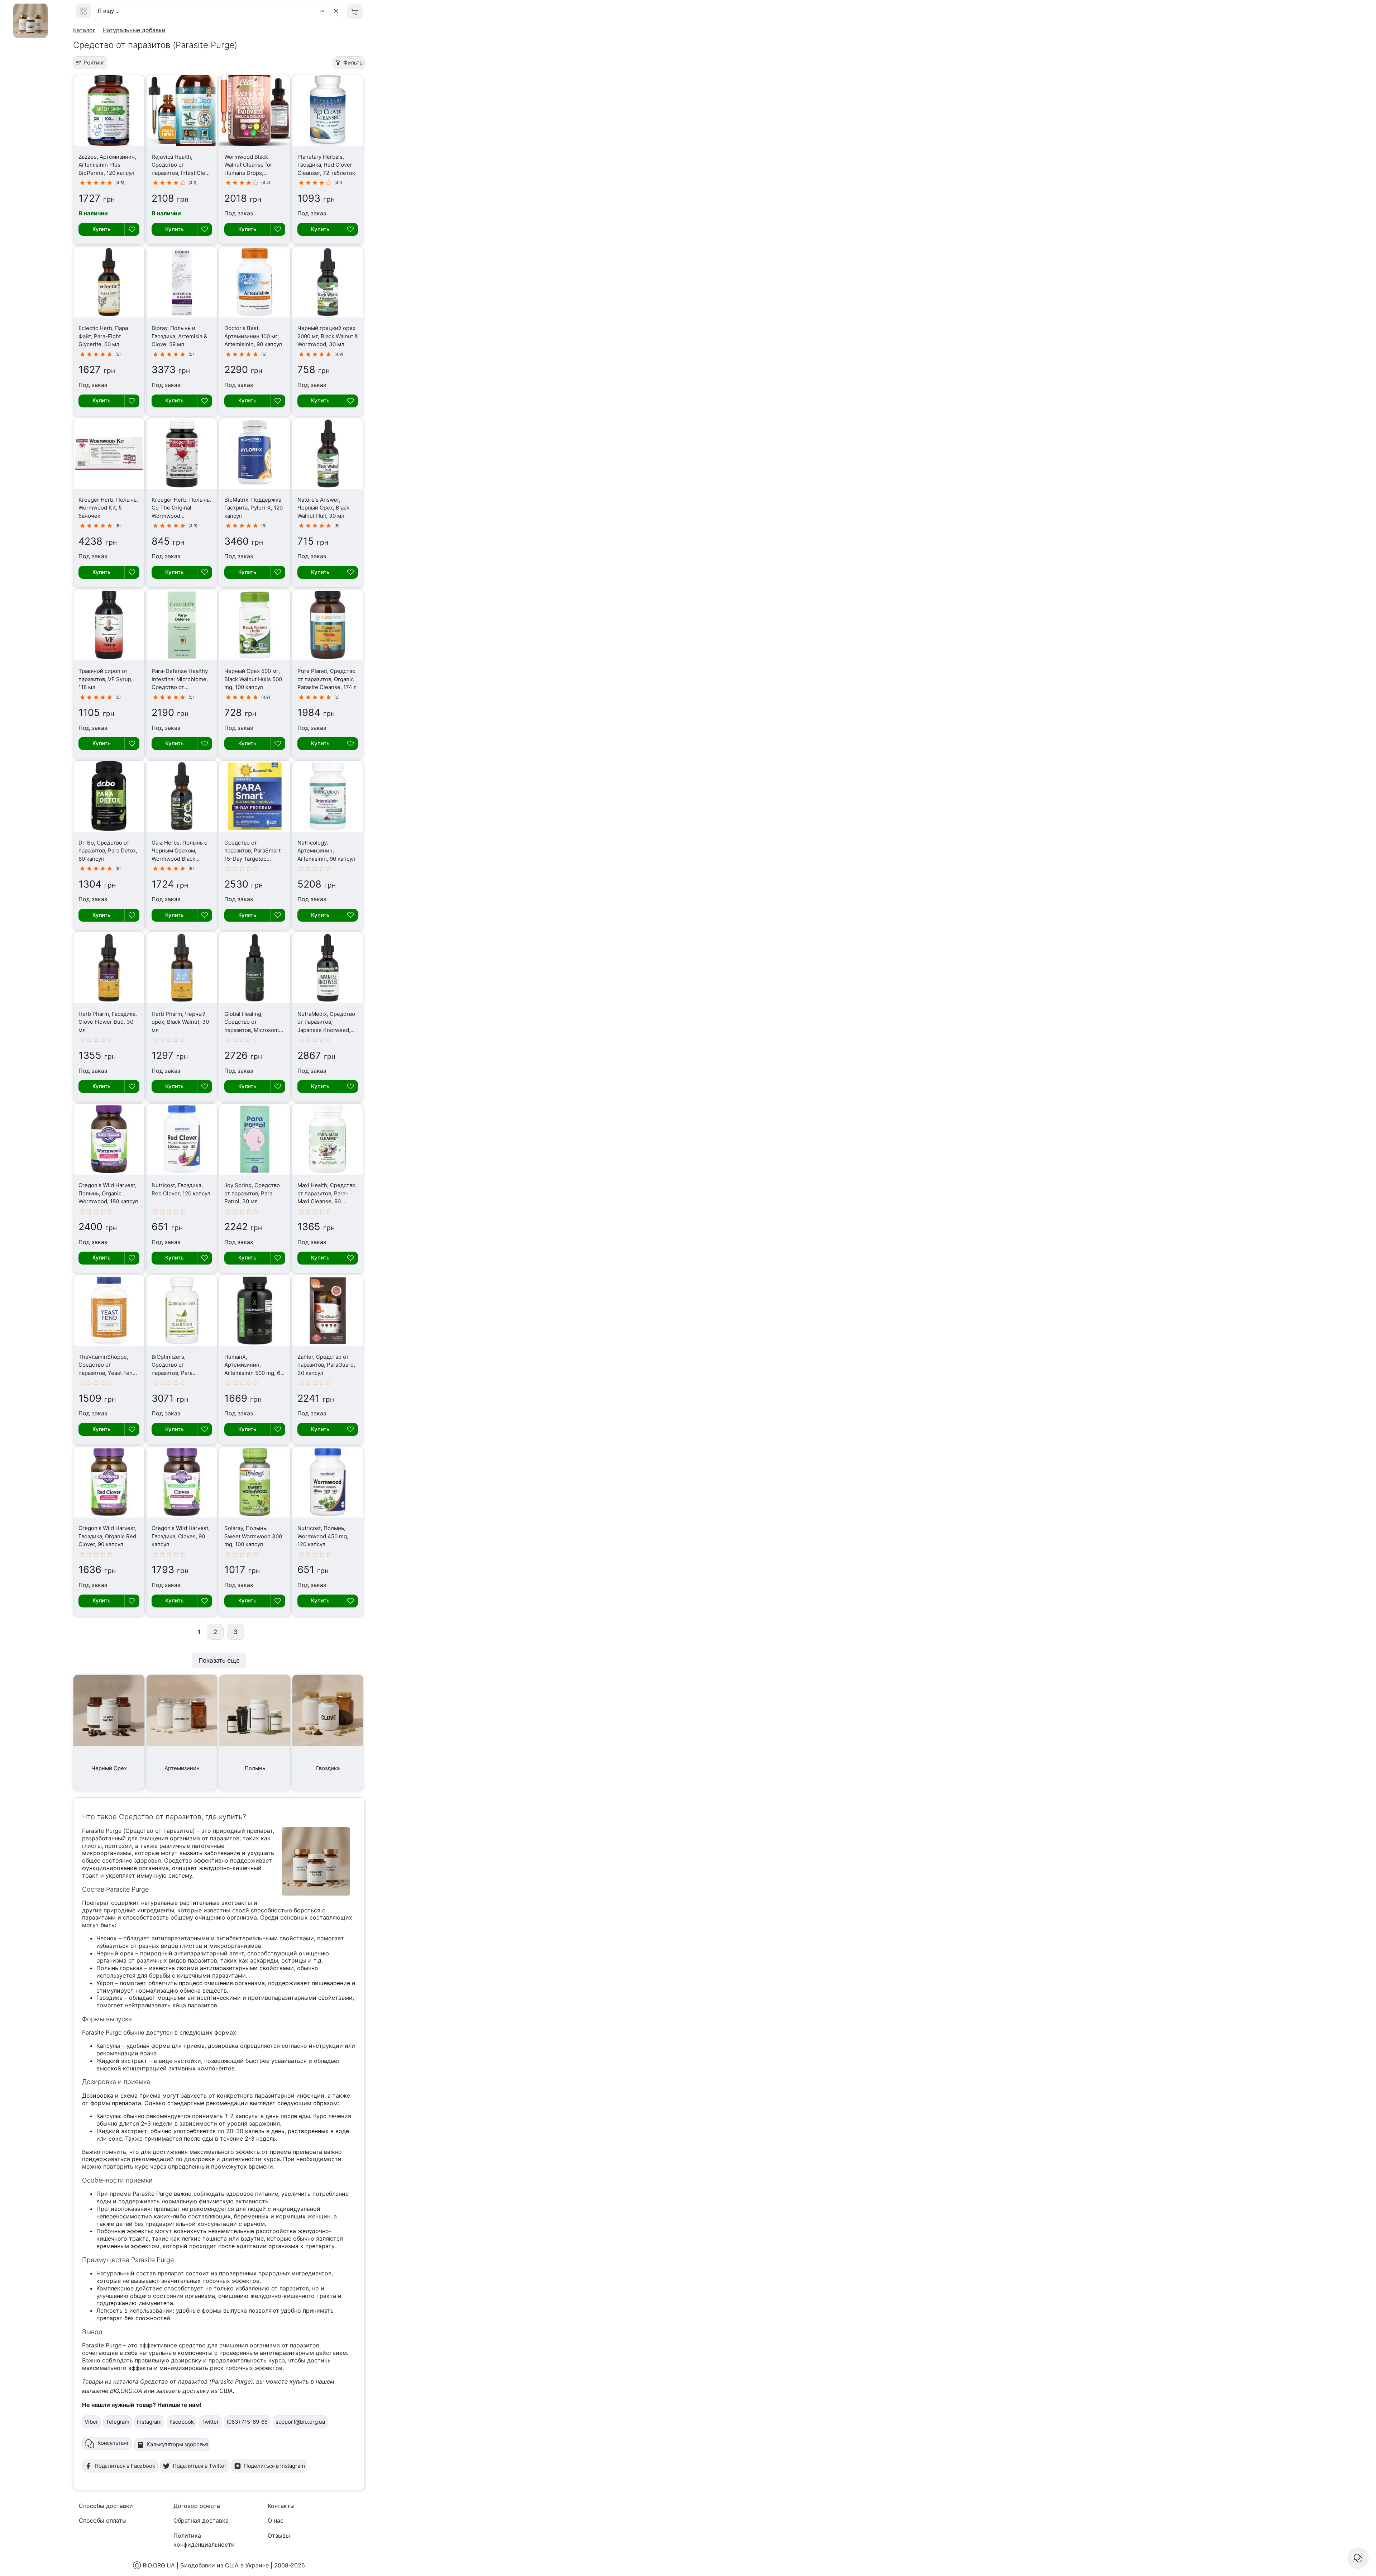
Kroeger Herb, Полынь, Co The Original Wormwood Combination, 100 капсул (181, 516)
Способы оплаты (103, 2520)
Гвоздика (328, 1768)
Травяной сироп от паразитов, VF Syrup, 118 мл (106, 679)
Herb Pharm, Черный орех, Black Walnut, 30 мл (180, 1022)
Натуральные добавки (134, 30)
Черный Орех (109, 1768)
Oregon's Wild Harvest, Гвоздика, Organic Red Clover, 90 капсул (107, 1536)
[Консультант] (1358, 2558)
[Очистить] (337, 11)
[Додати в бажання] (132, 229)
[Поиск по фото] (323, 11)
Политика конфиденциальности (204, 2540)
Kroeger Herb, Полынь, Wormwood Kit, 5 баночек (108, 508)
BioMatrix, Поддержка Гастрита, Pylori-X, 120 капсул (254, 508)
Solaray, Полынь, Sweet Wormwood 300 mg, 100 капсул (253, 1536)
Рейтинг (94, 63)
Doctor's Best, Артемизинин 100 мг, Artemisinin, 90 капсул (253, 336)
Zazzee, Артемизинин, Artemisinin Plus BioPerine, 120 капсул (107, 165)
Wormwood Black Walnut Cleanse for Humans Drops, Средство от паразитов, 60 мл (248, 173)
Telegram (118, 2422)
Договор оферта (197, 2506)
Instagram (149, 2422)
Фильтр (353, 63)
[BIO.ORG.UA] (83, 11)
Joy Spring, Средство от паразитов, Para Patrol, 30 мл (252, 1193)
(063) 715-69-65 (247, 2422)
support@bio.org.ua (300, 2422)
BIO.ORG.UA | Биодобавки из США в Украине (206, 2565)
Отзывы (279, 2536)
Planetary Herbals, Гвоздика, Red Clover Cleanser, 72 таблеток (326, 165)
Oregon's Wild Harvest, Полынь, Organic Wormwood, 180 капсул (108, 1193)
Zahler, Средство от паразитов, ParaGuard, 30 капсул (326, 1365)
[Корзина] (355, 12)
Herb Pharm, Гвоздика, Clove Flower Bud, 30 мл (108, 1022)
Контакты (281, 2506)
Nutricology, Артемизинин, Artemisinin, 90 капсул (326, 851)
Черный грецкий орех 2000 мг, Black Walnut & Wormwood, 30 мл (328, 336)
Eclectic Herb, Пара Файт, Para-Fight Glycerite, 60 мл (103, 336)
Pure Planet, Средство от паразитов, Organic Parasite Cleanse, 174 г (327, 679)
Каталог (84, 30)
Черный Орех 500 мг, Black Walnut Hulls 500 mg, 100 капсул (253, 679)
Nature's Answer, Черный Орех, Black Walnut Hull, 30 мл (323, 508)
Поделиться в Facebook (125, 2466)
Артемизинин (182, 1768)
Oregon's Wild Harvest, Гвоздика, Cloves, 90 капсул (181, 1536)
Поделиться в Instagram (274, 2466)
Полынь (255, 1768)
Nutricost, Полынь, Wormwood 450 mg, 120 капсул (323, 1536)
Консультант (113, 2443)
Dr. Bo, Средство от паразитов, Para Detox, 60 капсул (108, 851)
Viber (91, 2422)
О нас (276, 2520)
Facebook (182, 2422)
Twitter (210, 2422)
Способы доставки (106, 2506)
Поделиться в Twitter (200, 2466)
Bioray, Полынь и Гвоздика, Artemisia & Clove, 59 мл (180, 336)
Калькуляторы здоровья (177, 2444)
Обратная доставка (201, 2520)
